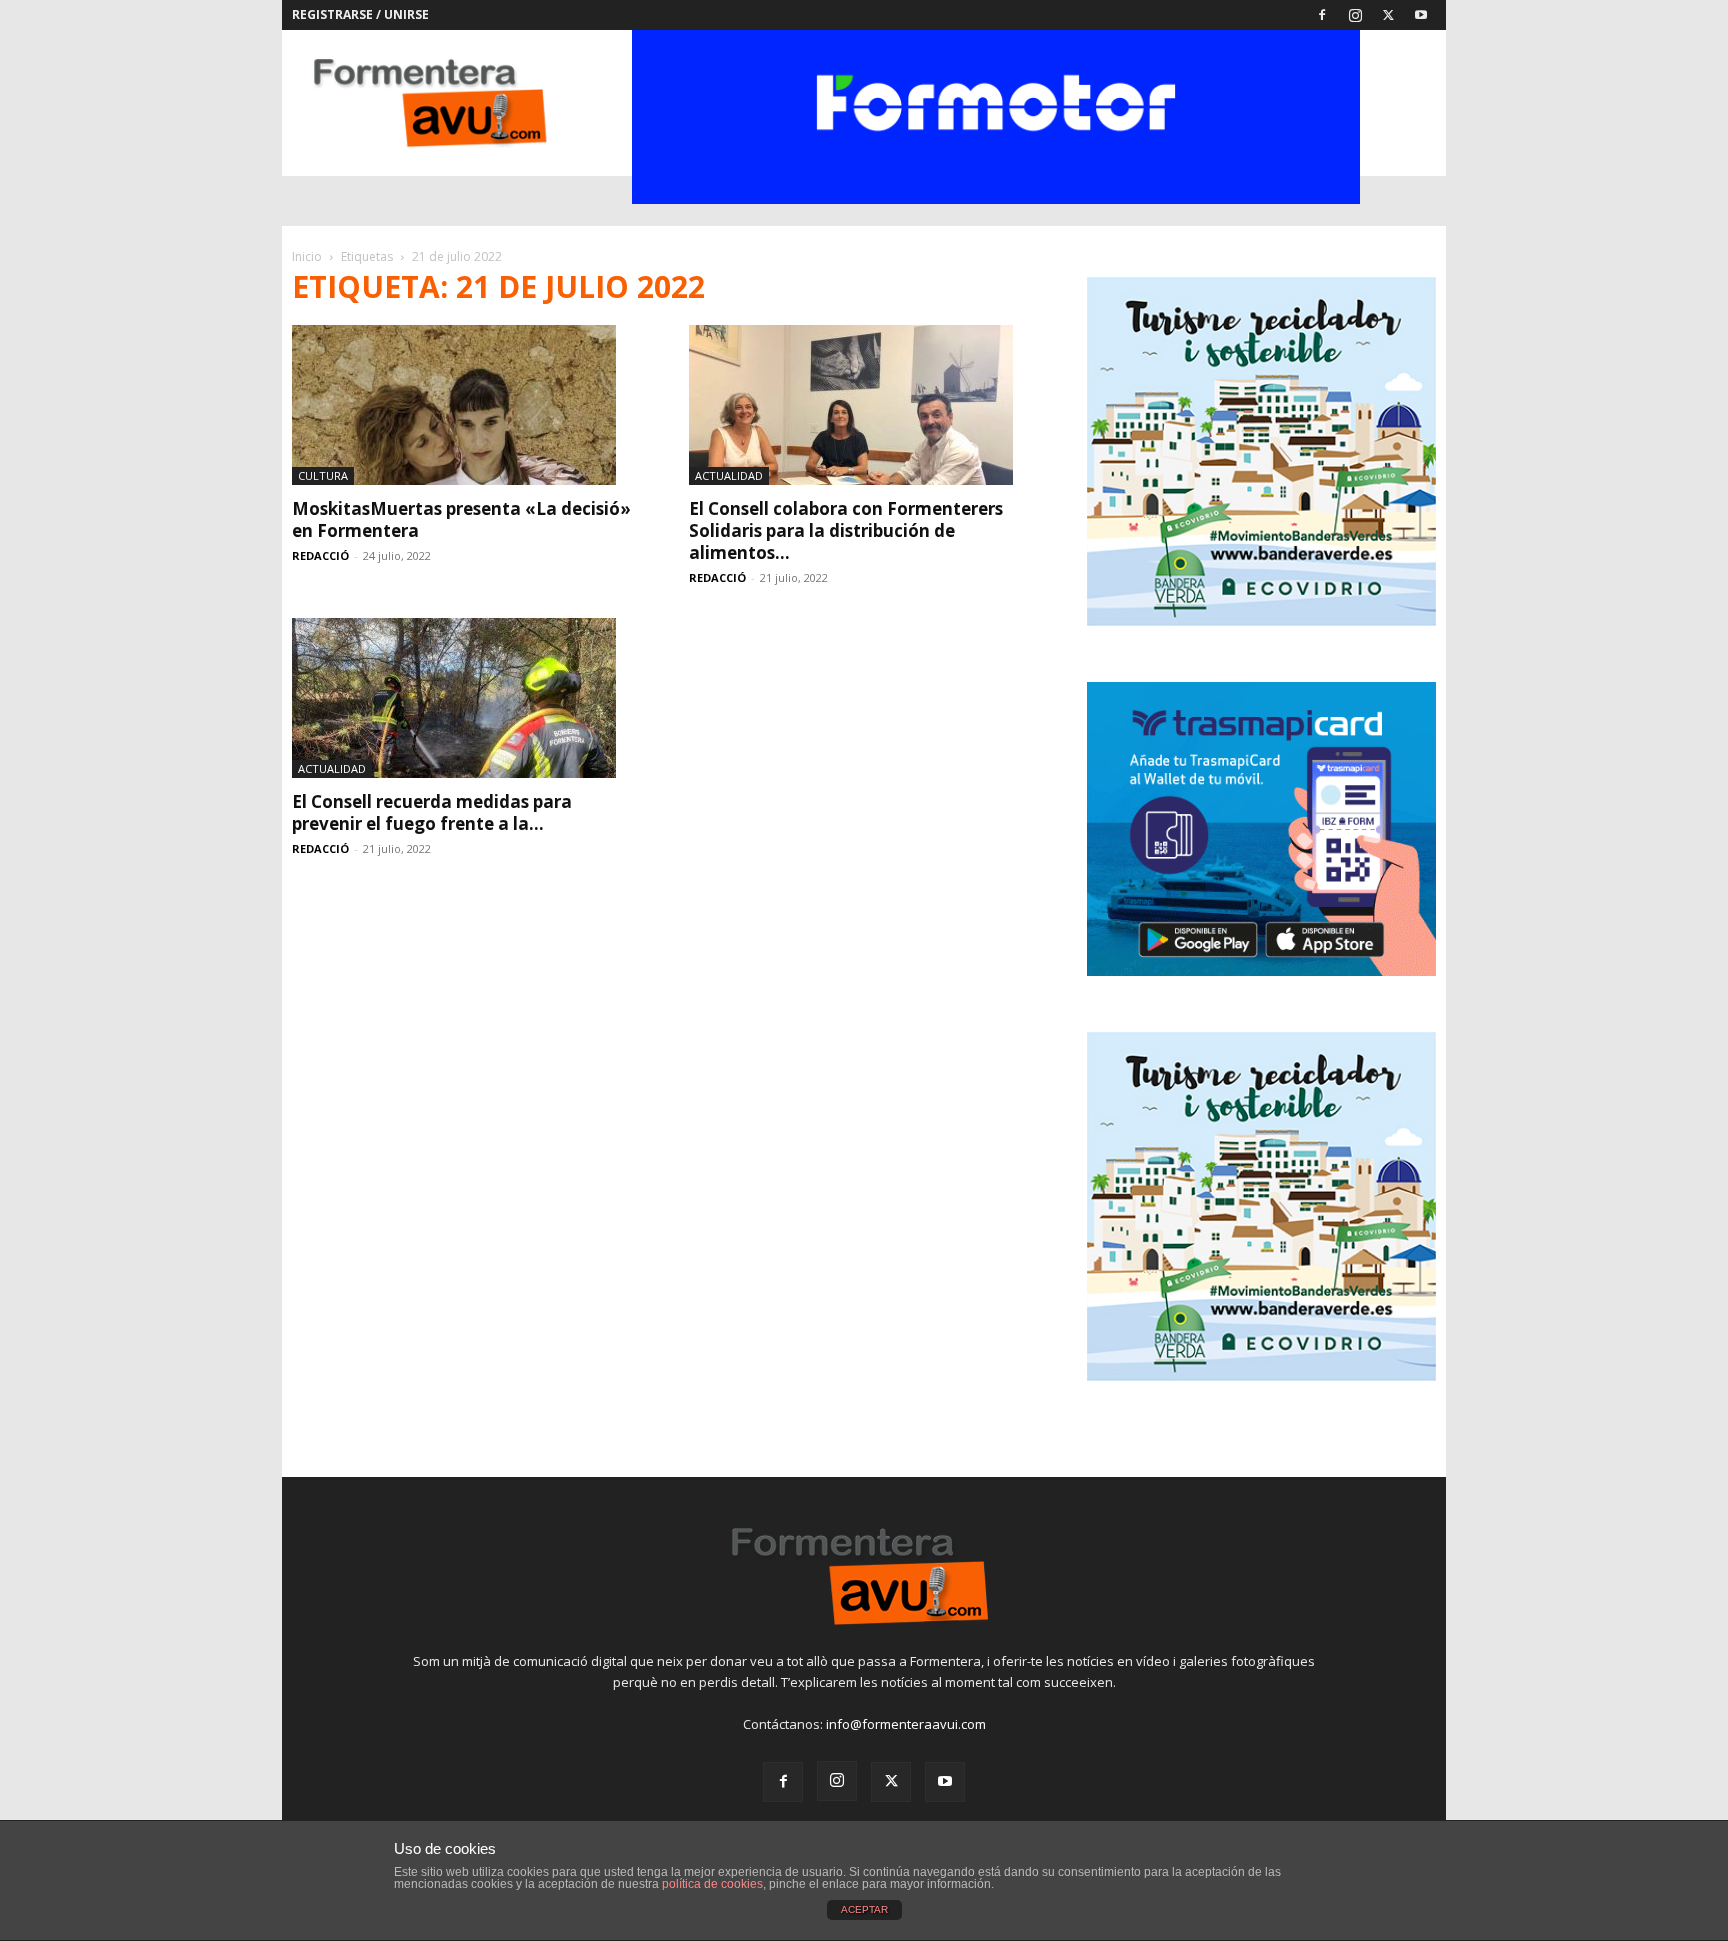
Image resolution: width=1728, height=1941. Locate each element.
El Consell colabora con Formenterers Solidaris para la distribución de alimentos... (846, 530)
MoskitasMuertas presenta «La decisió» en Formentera (461, 519)
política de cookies (712, 1884)
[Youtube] (1421, 15)
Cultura (323, 475)
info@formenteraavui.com (906, 1724)
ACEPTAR (864, 1909)
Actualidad (729, 475)
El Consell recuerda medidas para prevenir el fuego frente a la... (432, 812)
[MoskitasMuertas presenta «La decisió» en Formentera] (466, 405)
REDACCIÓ (320, 555)
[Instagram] (1355, 15)
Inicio (307, 256)
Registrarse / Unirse (360, 14)
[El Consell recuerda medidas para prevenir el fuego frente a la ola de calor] (466, 698)
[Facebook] (1322, 15)
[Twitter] (1388, 15)
